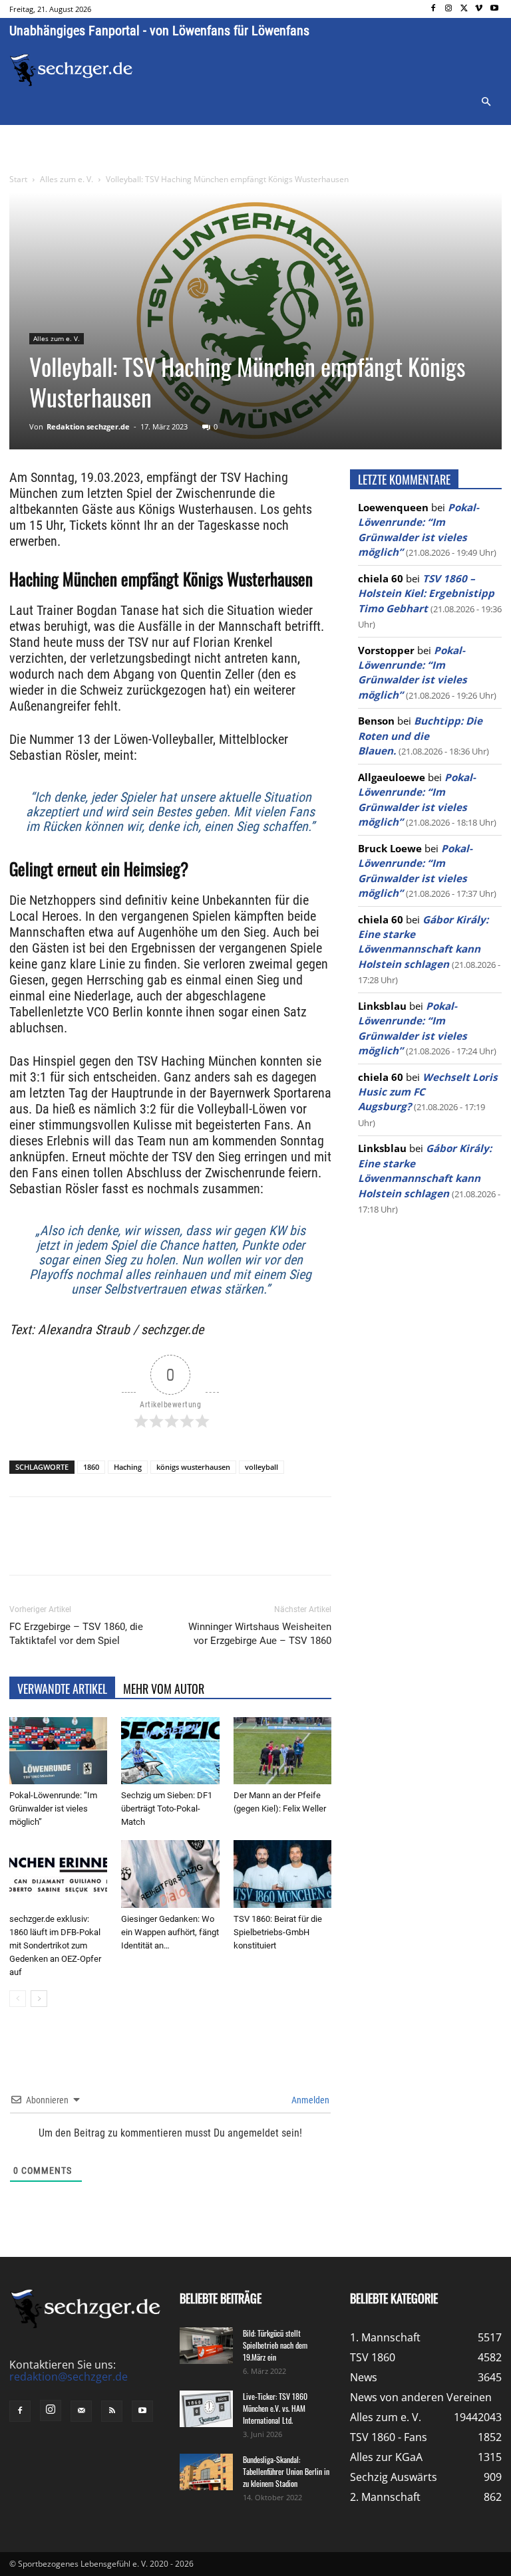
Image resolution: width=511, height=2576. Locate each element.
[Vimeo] (479, 9)
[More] (257, 1548)
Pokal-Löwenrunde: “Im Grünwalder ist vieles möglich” (53, 1809)
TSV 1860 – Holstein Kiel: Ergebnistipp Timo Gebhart (426, 593)
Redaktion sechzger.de (88, 426)
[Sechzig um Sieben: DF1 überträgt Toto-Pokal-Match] (170, 1751)
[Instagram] (449, 9)
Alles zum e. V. (67, 179)
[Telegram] (226, 1548)
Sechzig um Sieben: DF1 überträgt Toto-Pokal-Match (167, 1809)
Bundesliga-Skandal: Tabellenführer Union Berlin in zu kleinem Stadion (286, 2471)
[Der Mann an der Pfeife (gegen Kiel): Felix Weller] (282, 1751)
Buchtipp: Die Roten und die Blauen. (420, 736)
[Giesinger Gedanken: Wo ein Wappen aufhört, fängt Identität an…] (170, 1874)
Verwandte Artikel (62, 1689)
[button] (486, 102)
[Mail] (81, 2411)
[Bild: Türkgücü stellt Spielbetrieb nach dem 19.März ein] (206, 2346)
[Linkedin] (196, 1548)
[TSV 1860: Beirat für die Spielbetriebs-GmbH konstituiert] (282, 1874)
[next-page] (39, 1999)
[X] (464, 9)
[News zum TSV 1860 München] (71, 70)
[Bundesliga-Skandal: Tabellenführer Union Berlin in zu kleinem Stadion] (206, 2472)
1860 (91, 1467)
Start (18, 179)
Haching (128, 1467)
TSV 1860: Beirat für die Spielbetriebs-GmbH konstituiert (278, 1932)
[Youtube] (494, 9)
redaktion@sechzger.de (69, 2377)
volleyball (261, 1467)
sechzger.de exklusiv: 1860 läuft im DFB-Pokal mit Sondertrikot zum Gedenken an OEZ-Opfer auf (55, 1945)
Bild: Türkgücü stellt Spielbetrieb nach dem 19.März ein (275, 2345)
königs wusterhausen (193, 1467)
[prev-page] (18, 1999)
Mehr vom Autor (164, 1689)
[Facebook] (433, 9)
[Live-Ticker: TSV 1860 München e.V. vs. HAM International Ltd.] (206, 2409)
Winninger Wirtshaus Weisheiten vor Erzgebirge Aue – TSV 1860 (260, 1634)
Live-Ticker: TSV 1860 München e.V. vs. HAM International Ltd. (275, 2408)
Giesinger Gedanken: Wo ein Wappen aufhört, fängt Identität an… (170, 1932)
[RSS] (112, 2411)
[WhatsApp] (165, 1548)
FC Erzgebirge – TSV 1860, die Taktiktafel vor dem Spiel (76, 1634)
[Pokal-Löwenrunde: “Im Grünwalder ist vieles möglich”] (58, 1751)
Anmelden (309, 2100)
